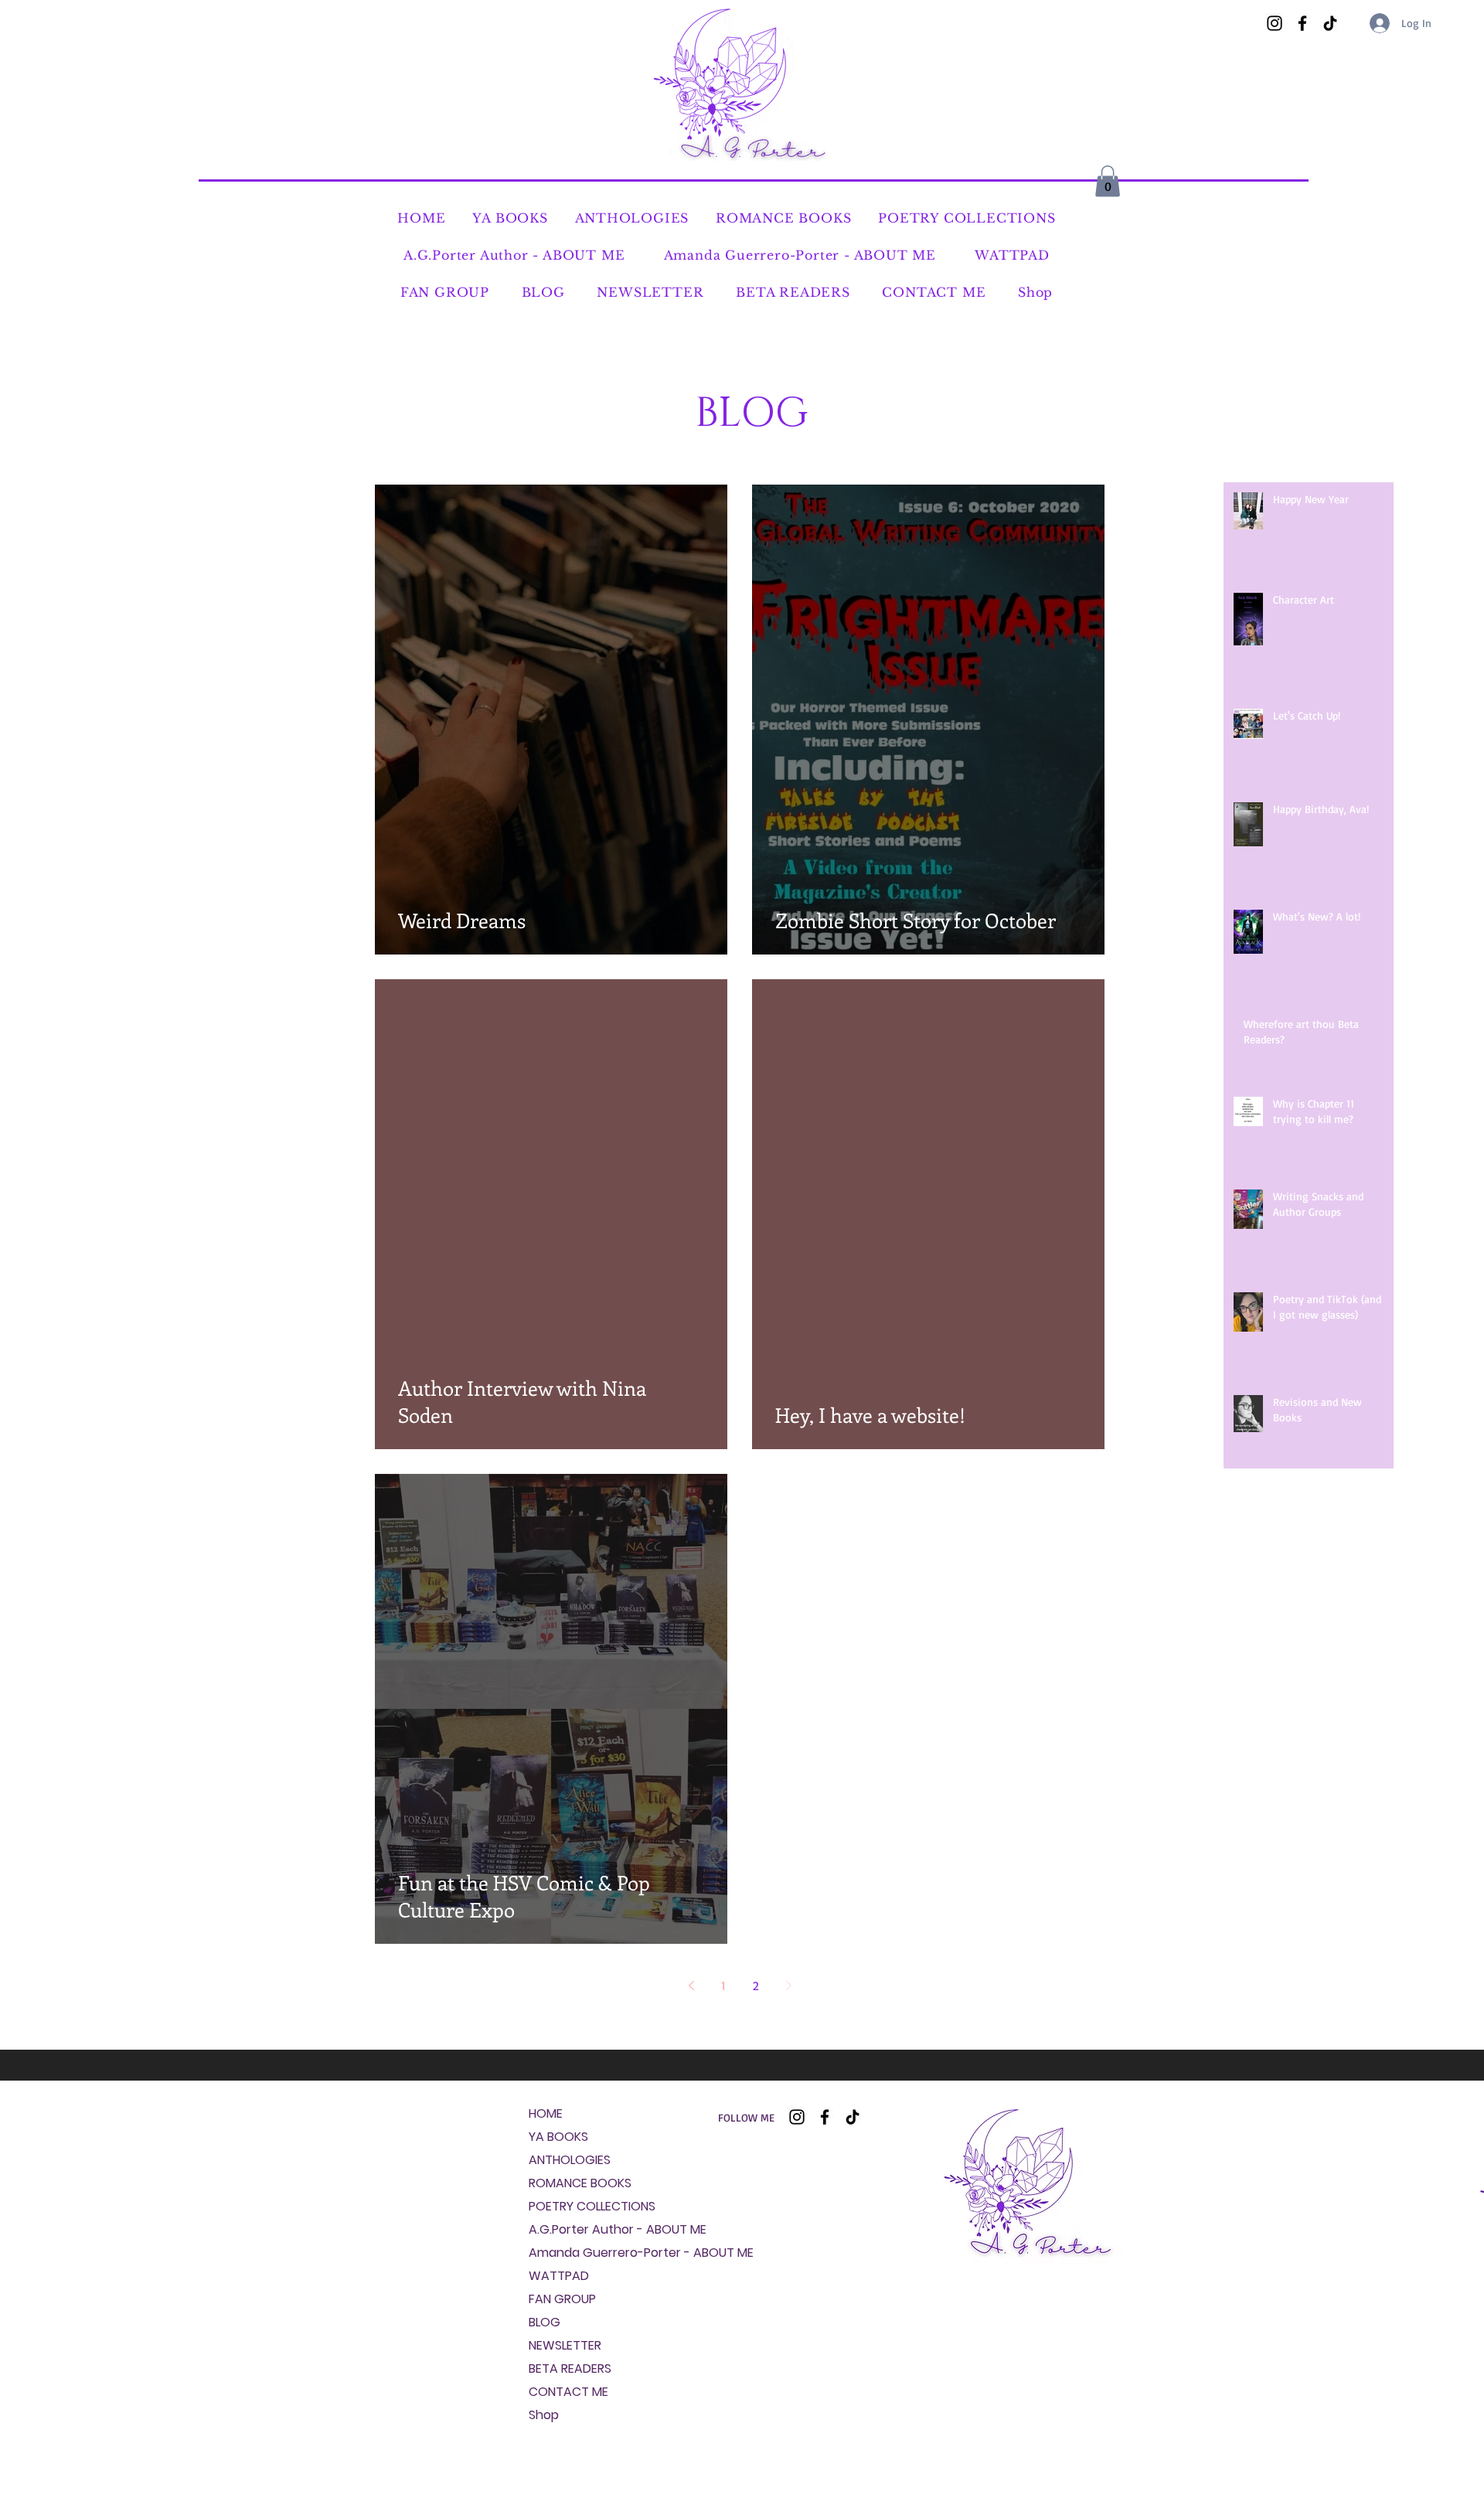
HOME (546, 2113)
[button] (1108, 181)
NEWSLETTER (565, 2345)
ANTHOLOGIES (570, 2160)
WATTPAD (559, 2276)
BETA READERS (570, 2368)
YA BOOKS (558, 2137)
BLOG (545, 2322)
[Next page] (788, 1986)
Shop (544, 2415)
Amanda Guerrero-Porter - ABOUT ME (574, 2253)
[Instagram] (1275, 23)
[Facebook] (1302, 23)
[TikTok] (1330, 23)
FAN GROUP (562, 2299)
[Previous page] (691, 1986)
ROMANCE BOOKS (574, 2183)
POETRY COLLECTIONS (574, 2206)
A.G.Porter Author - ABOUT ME (574, 2229)
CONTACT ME (568, 2392)
